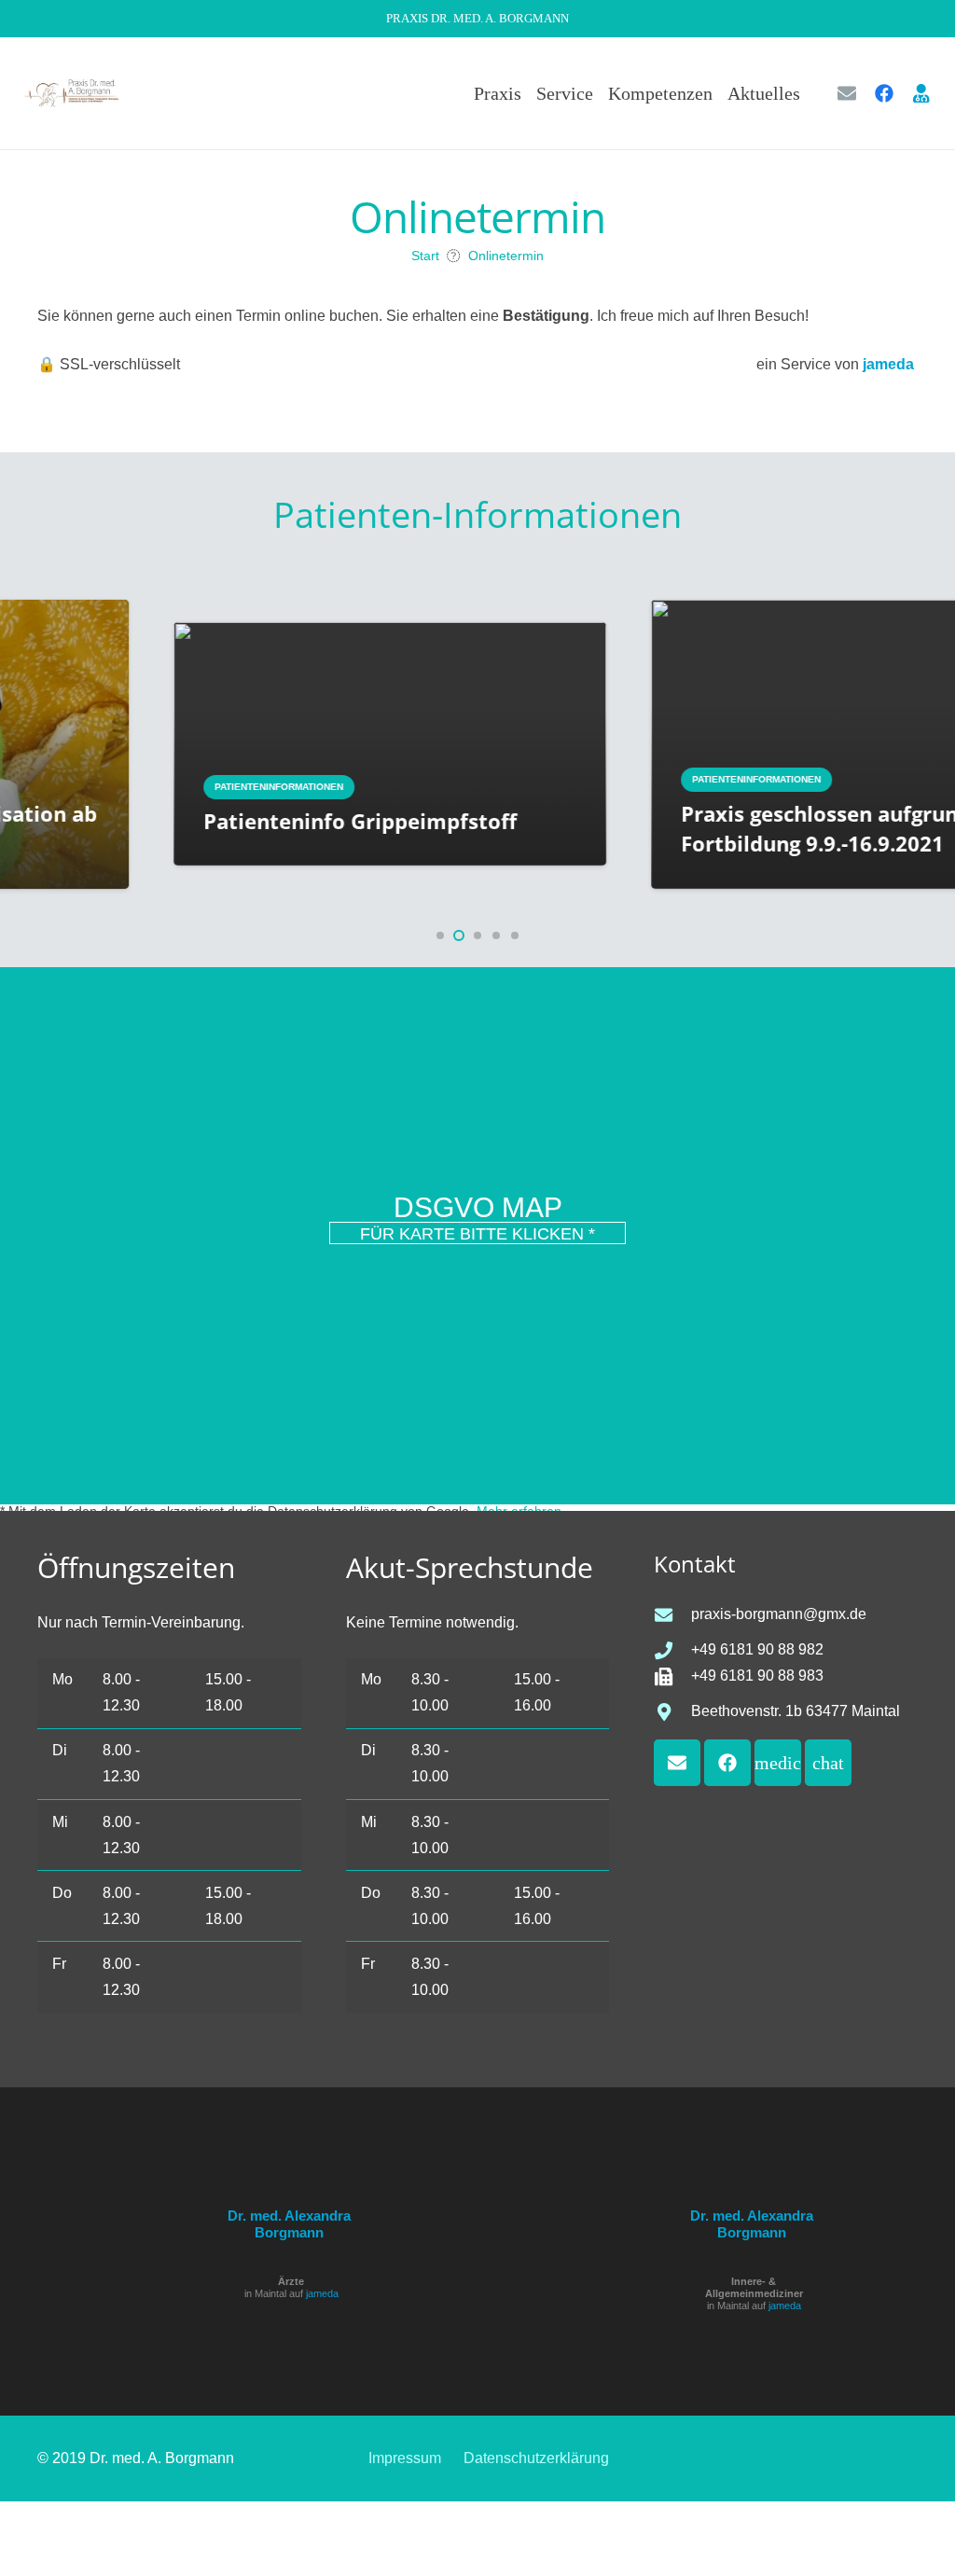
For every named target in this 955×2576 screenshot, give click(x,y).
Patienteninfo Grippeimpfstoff (255, 821)
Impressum (405, 2458)
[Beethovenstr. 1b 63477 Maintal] (672, 1712)
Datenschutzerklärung (536, 2458)
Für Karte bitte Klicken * (477, 1234)
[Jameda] (921, 93)
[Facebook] (884, 93)
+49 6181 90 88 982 (757, 1649)
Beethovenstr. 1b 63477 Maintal (796, 1711)
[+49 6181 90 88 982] (672, 1650)
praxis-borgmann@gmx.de (779, 1614)
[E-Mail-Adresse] (847, 93)
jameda (322, 2293)
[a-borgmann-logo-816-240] (72, 93)
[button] (812, 93)
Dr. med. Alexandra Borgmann (289, 2224)
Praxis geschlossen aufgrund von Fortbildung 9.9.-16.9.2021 (742, 828)
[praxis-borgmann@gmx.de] (672, 1615)
